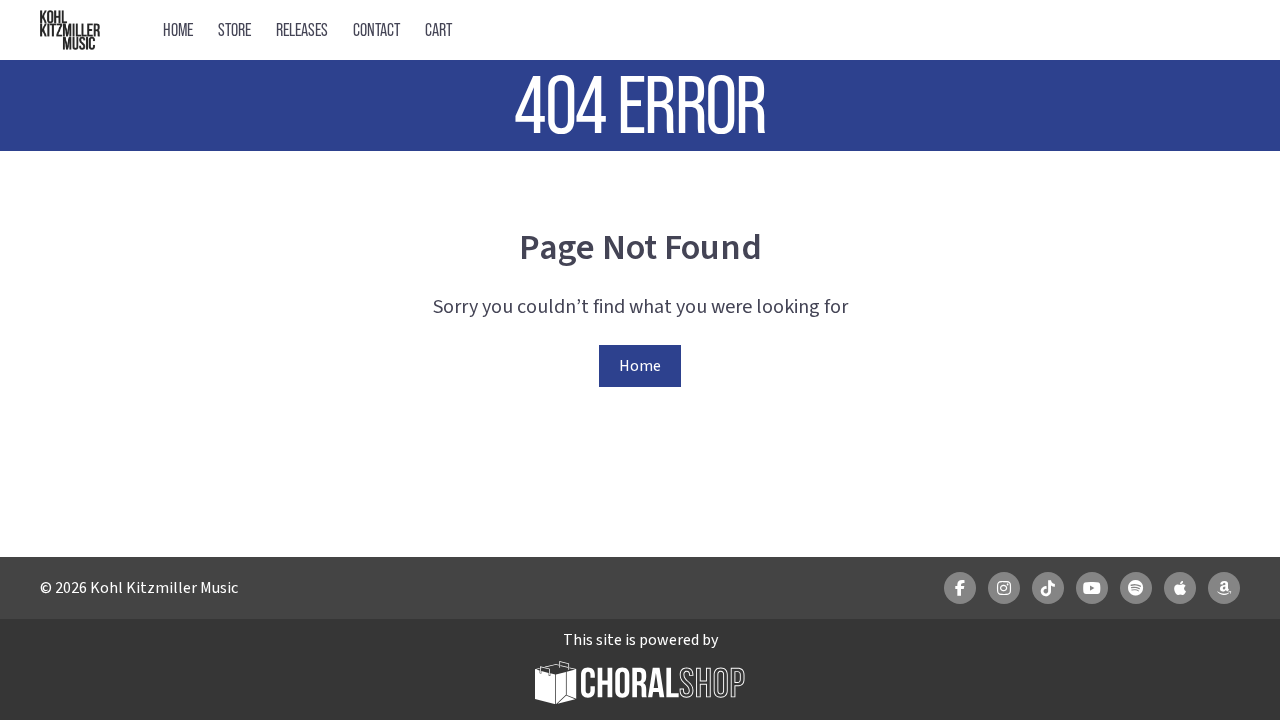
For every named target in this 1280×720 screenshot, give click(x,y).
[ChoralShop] (640, 685)
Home (178, 29)
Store (234, 29)
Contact (376, 29)
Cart (438, 29)
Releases (302, 29)
